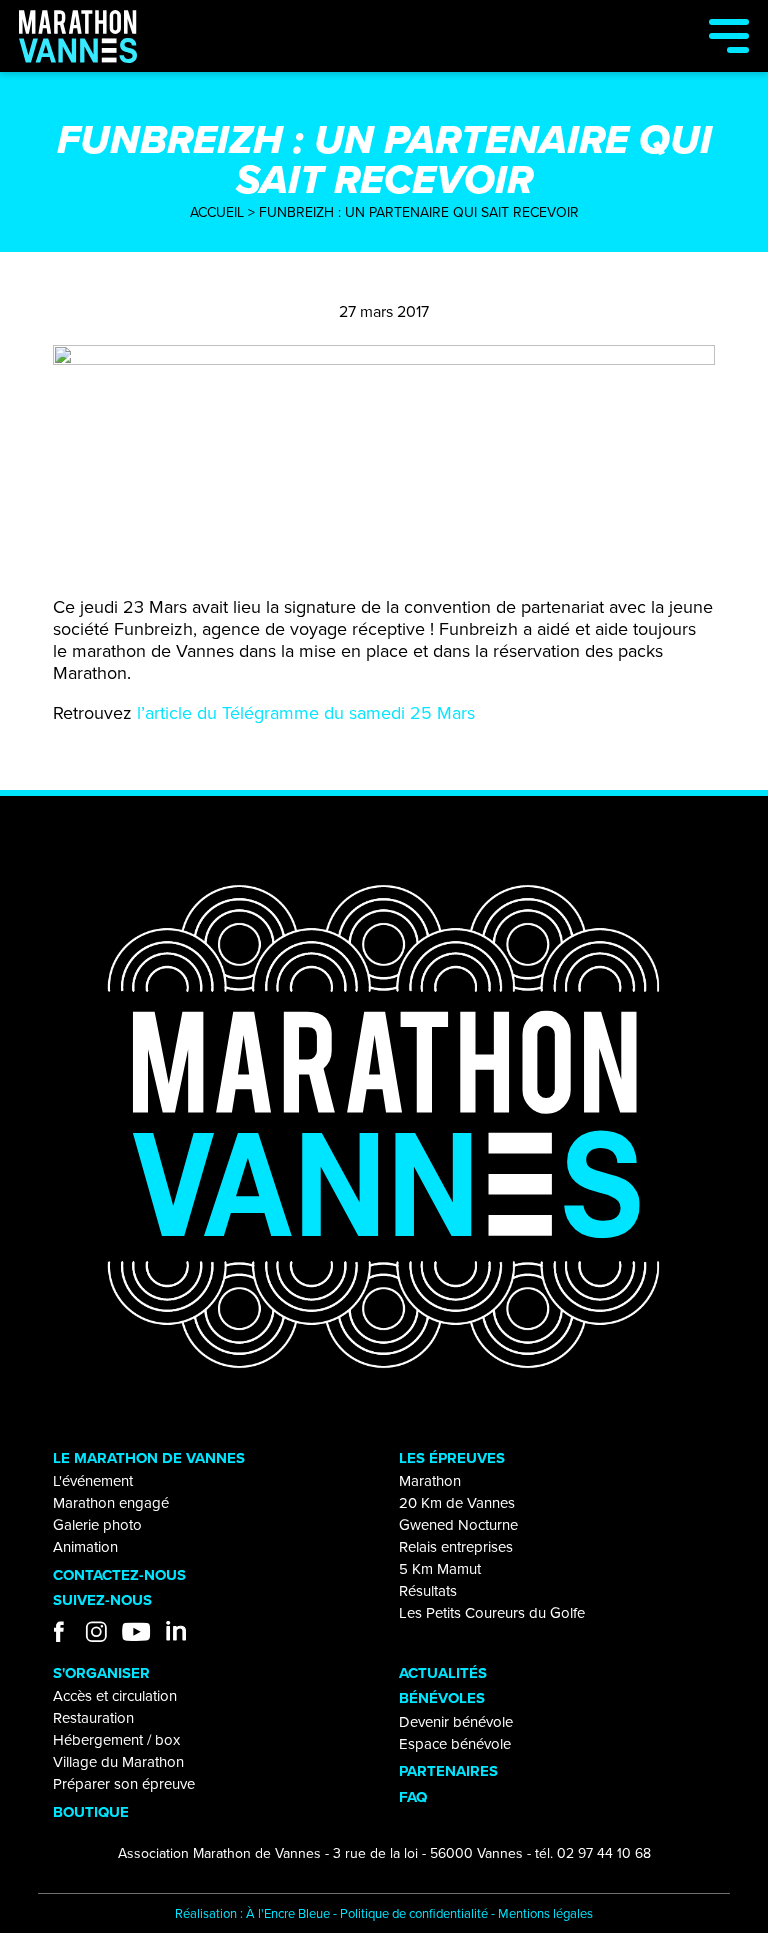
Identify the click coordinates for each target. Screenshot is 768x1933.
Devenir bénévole (456, 1722)
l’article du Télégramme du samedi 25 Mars (306, 713)
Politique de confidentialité (414, 1913)
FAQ (413, 1797)
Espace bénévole (455, 1744)
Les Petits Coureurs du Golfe (492, 1613)
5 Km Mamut (440, 1569)
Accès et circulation (115, 1696)
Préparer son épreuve (124, 1784)
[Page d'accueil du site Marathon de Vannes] (383, 1126)
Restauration (93, 1718)
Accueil (217, 212)
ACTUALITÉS (443, 1673)
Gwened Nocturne (458, 1525)
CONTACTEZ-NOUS (119, 1575)
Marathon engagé (111, 1503)
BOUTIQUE (91, 1812)
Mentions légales (545, 1913)
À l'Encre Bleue (288, 1913)
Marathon (430, 1481)
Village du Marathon (118, 1762)
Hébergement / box (116, 1740)
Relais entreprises (456, 1547)
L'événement (93, 1481)
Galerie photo (97, 1525)
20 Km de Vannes (457, 1503)
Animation (85, 1547)
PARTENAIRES (448, 1771)
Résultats (428, 1591)
